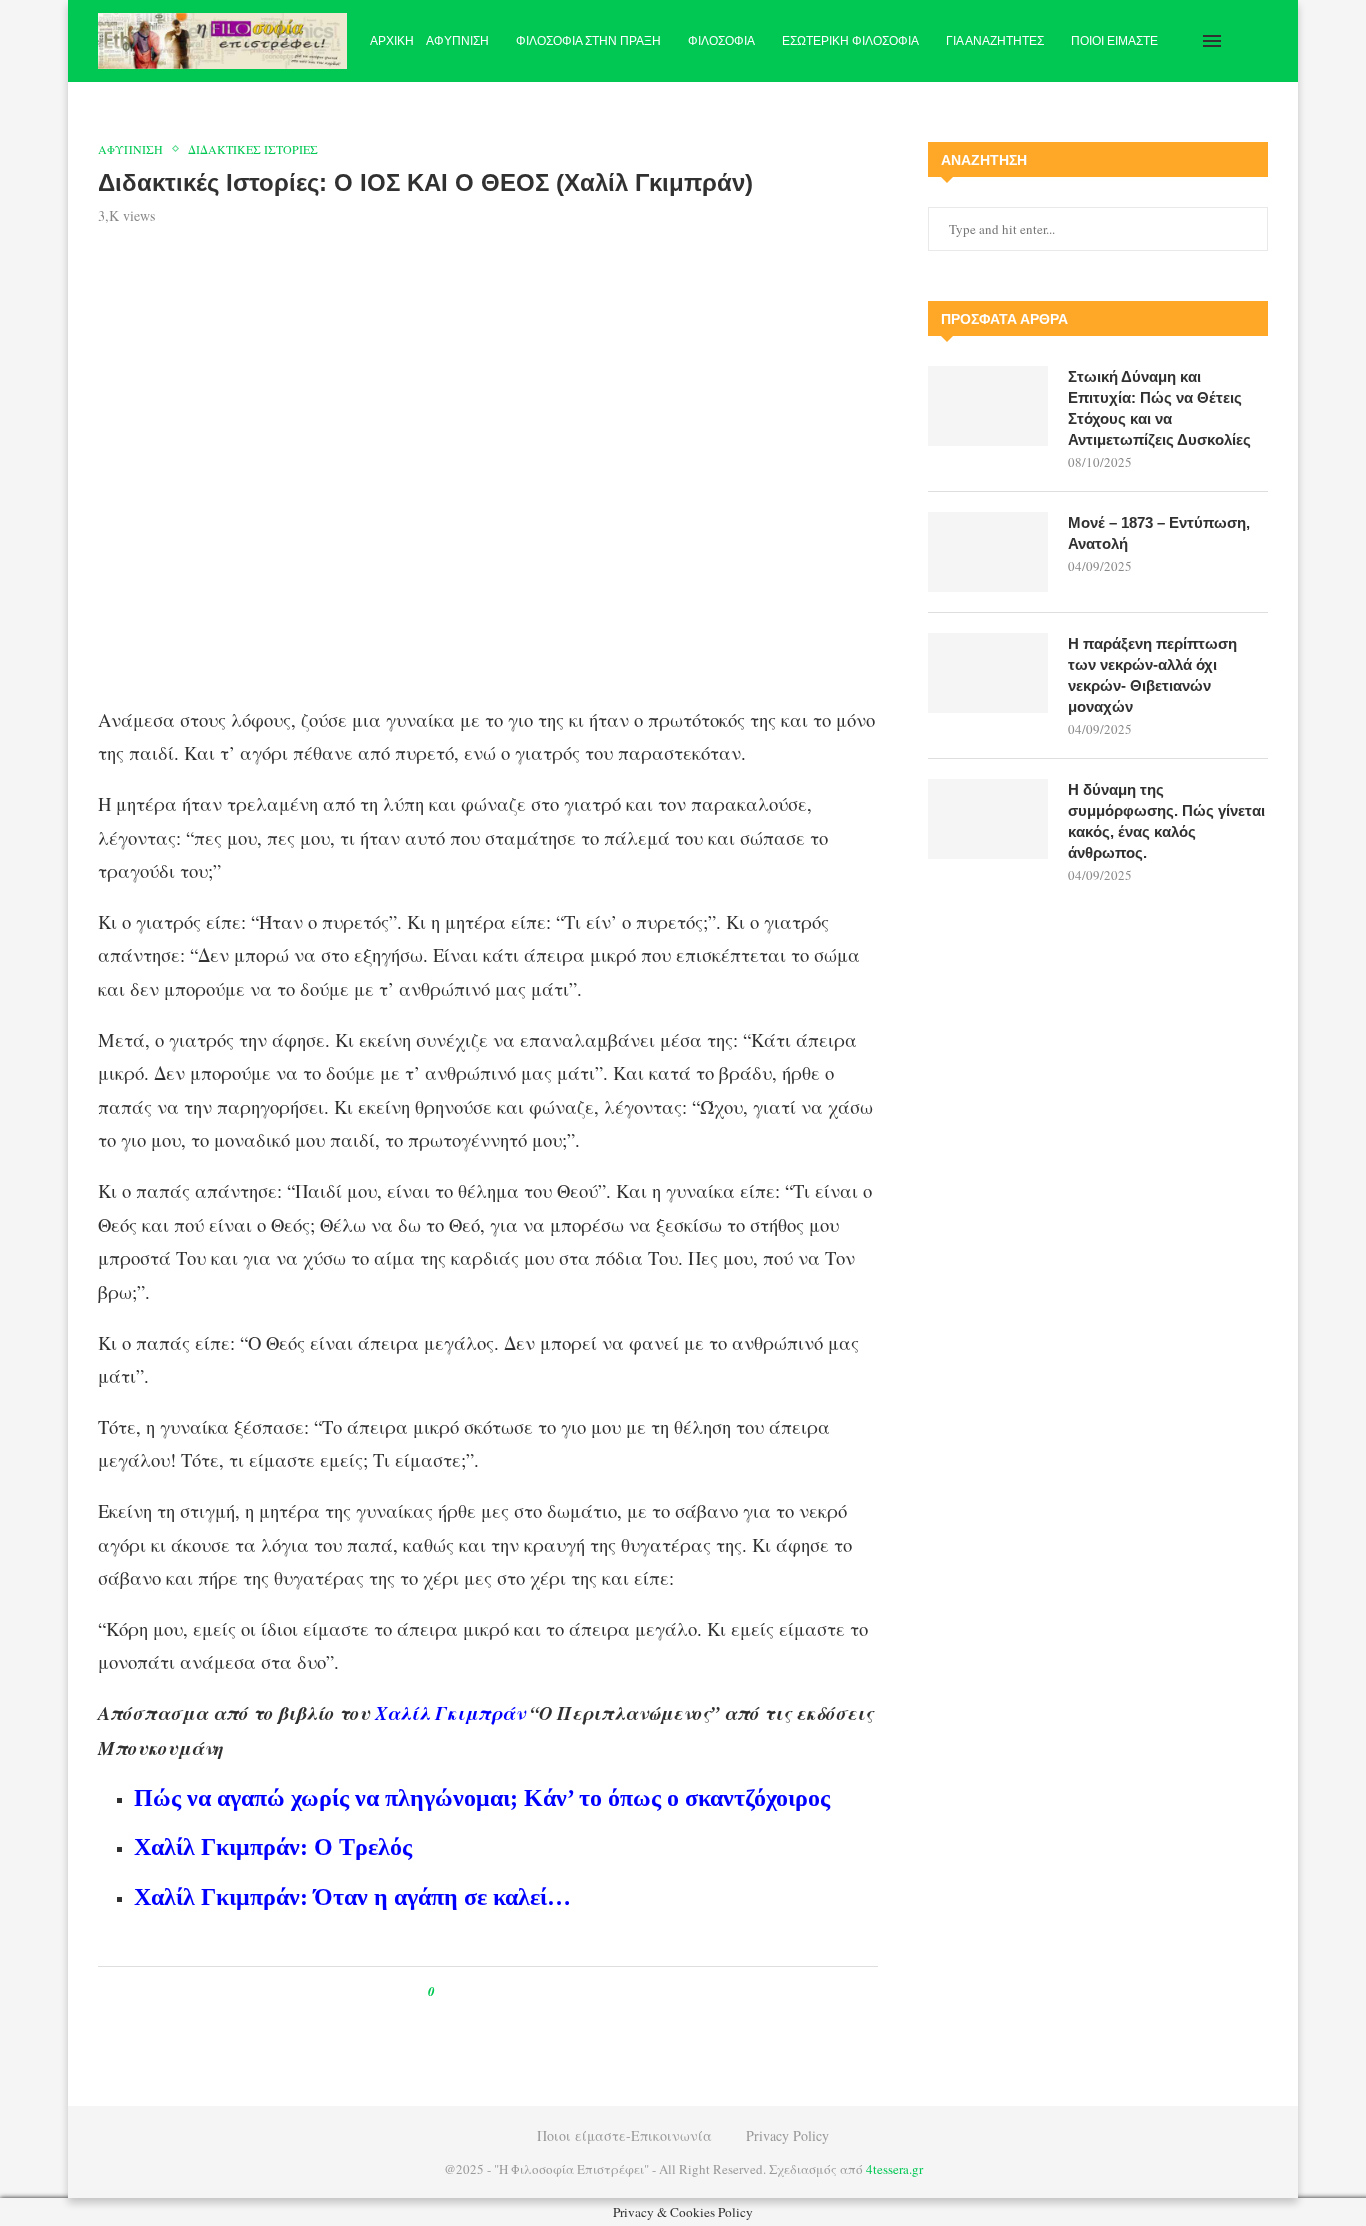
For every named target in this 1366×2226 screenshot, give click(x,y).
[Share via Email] (533, 1991)
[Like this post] (445, 1991)
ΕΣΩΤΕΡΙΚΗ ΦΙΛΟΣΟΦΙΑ (850, 41)
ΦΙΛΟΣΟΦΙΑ (721, 41)
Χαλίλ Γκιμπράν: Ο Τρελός (273, 1847)
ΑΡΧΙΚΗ (392, 41)
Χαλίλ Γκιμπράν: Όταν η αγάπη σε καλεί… (352, 1897)
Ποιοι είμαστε (1114, 41)
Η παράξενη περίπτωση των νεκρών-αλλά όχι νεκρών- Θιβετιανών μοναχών (1152, 675)
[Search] (1258, 41)
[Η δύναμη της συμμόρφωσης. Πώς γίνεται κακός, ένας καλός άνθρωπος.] (988, 819)
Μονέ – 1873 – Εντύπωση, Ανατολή (1159, 533)
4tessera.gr (894, 2169)
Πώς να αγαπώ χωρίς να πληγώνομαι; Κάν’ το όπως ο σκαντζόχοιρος (482, 1798)
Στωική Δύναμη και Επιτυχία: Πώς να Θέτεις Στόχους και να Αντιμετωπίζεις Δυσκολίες (1159, 408)
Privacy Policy (787, 2135)
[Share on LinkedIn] (514, 1991)
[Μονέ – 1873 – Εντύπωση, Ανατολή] (988, 552)
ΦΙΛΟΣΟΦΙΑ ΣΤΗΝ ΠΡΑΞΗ (588, 41)
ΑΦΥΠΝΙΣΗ (457, 41)
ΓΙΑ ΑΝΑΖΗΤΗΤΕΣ (995, 41)
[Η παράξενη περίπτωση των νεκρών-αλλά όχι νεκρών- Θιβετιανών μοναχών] (988, 673)
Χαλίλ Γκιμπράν (450, 1713)
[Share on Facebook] (468, 1991)
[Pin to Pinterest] (495, 1991)
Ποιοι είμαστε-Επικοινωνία (624, 2135)
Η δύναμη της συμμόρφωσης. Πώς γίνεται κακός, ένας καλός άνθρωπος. (1166, 821)
